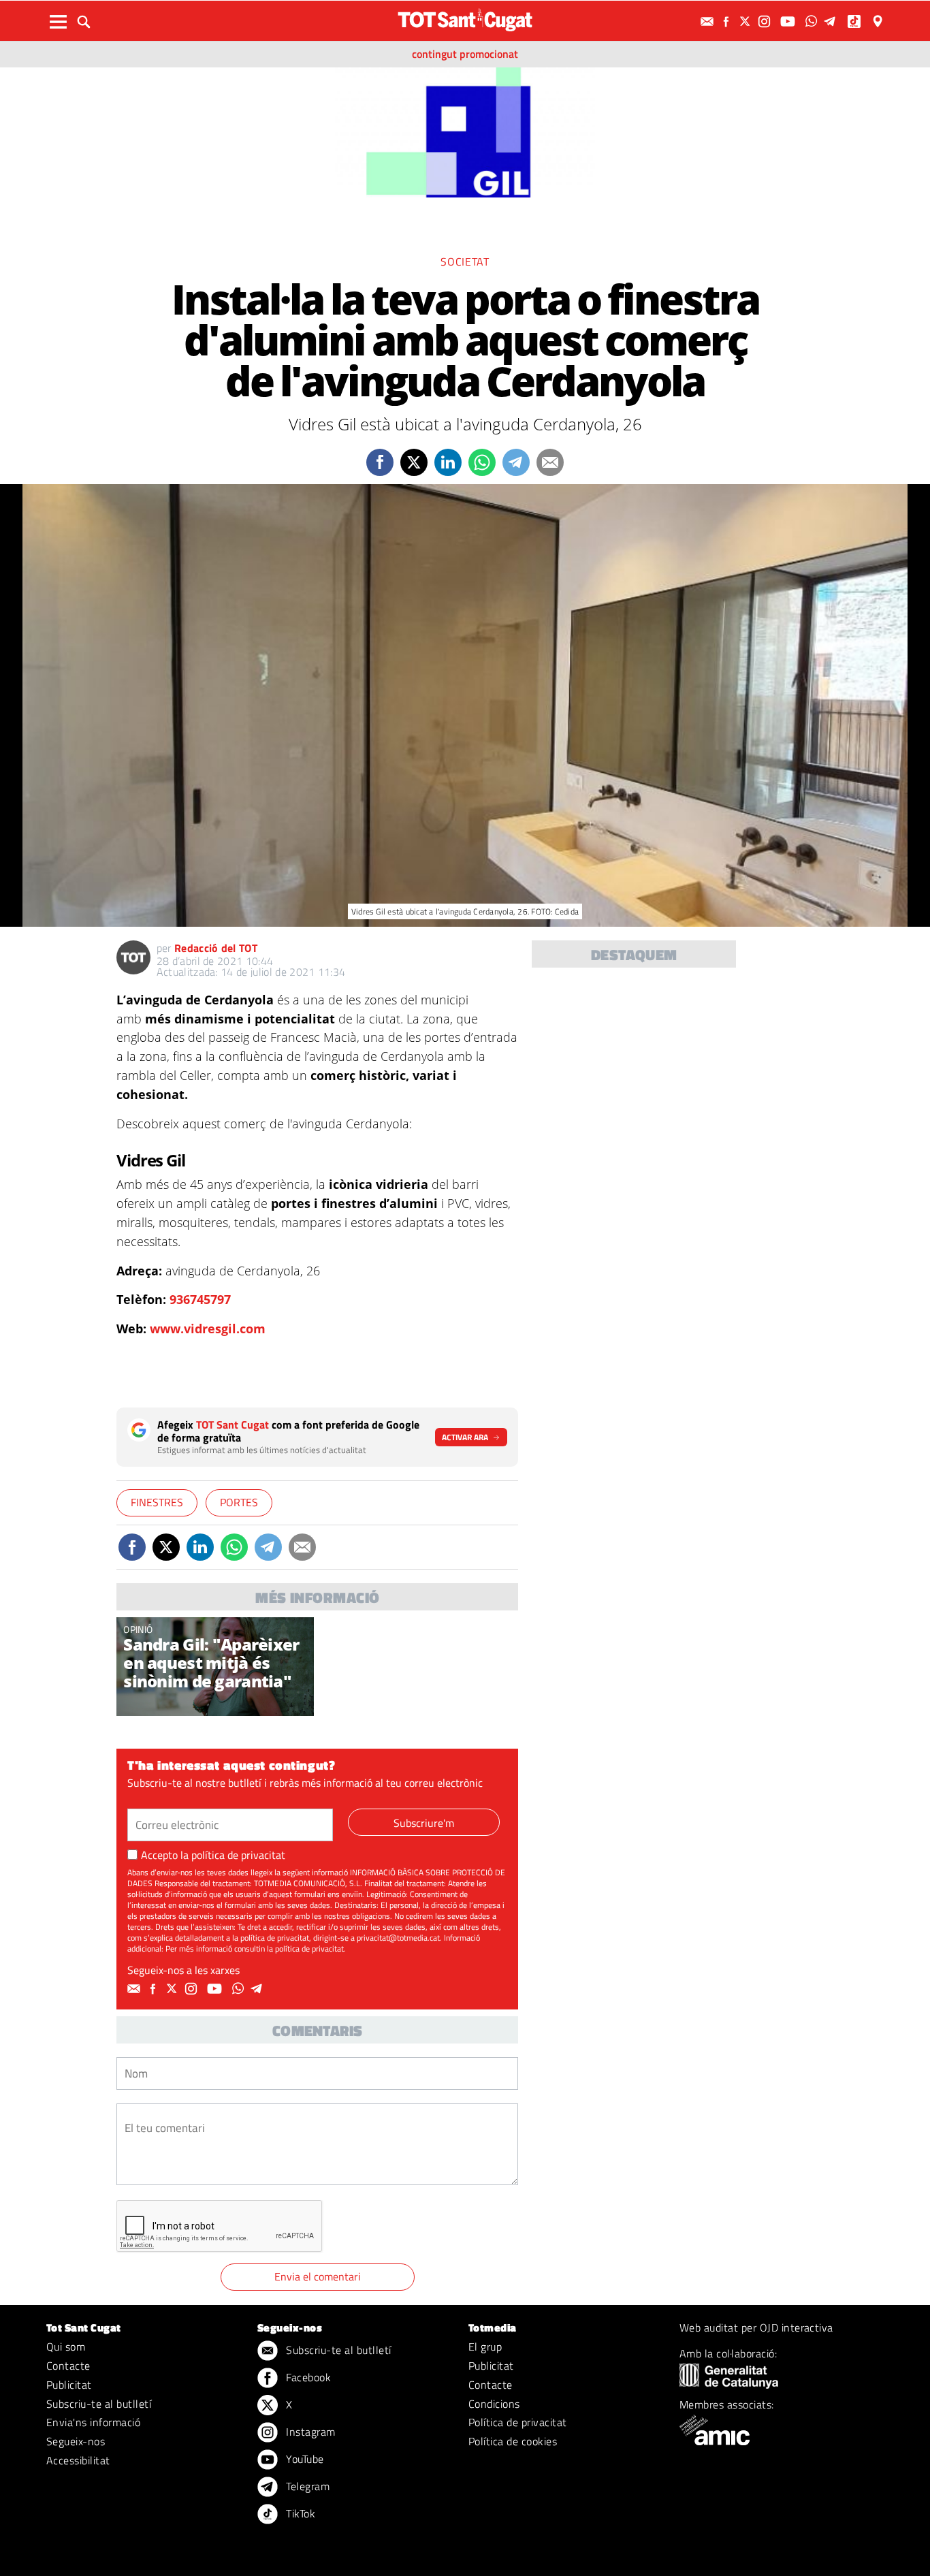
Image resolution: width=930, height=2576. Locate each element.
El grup (485, 2347)
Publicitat (69, 2385)
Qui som (66, 2347)
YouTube (304, 2459)
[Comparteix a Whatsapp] (482, 462)
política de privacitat (238, 1855)
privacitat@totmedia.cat (398, 1938)
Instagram (309, 2432)
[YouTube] (789, 21)
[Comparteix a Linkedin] (448, 462)
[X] (747, 21)
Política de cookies (513, 2441)
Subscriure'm (424, 1823)
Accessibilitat (78, 2460)
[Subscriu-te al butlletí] (709, 21)
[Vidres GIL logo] (465, 131)
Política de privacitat (518, 2422)
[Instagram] (766, 21)
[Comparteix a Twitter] (414, 462)
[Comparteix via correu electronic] (550, 462)
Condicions (494, 2404)
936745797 (200, 1299)
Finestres (157, 1502)
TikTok (299, 2513)
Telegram (306, 2486)
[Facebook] (728, 21)
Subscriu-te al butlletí (99, 2404)
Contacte (68, 2366)
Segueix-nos (76, 2441)
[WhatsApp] (813, 21)
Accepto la (213, 1855)
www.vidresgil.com (208, 1329)
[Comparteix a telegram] (516, 462)
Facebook (307, 2377)
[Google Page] (879, 21)
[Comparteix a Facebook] (380, 462)
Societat (465, 261)
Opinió (138, 1629)
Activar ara (465, 1437)
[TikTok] (855, 21)
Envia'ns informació (93, 2422)
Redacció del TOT (216, 948)
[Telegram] (832, 21)
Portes (239, 1502)
